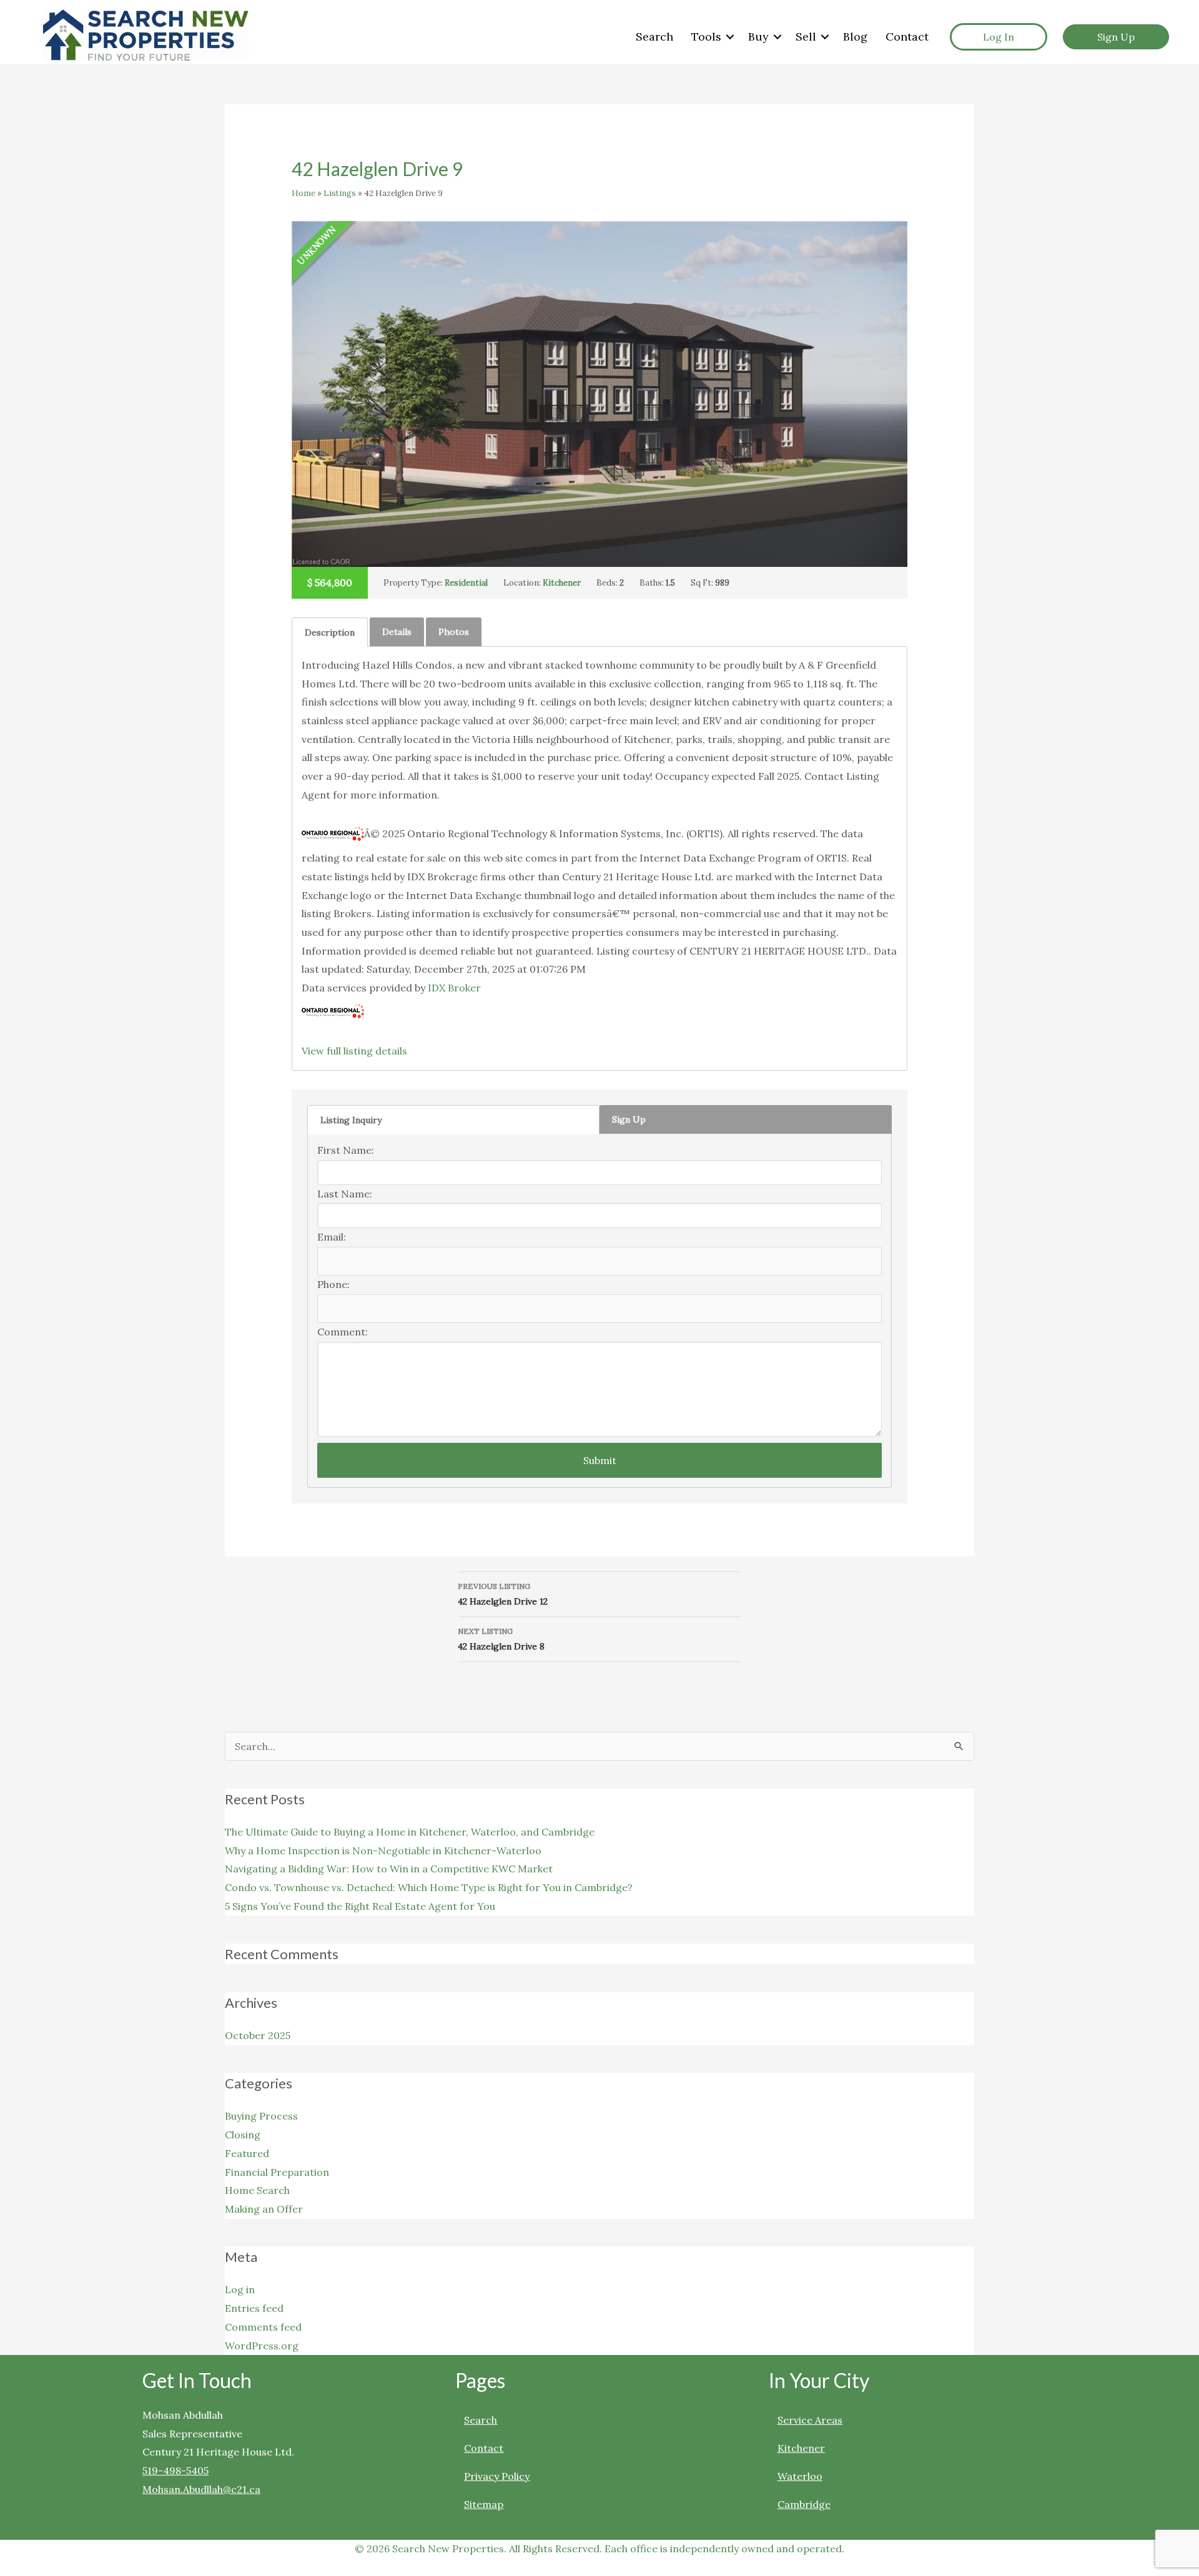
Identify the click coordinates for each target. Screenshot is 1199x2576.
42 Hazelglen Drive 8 (501, 1639)
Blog (855, 37)
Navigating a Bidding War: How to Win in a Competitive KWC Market (389, 1869)
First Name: (346, 1150)
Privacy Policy (497, 2476)
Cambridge (804, 2504)
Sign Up (629, 1119)
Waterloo (800, 2476)
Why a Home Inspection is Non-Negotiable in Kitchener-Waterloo (383, 1851)
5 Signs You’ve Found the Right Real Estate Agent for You (360, 1906)
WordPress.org (262, 2346)
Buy (758, 37)
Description (330, 632)
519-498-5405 (175, 2470)
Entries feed (254, 2308)
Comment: (343, 1332)
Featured (247, 2153)
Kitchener (562, 583)
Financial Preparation (277, 2172)
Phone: (333, 1284)
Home (303, 193)
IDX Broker (454, 988)
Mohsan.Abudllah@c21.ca (201, 2489)
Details (397, 632)
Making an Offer (264, 2209)
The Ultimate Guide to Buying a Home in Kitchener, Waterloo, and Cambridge (410, 1832)
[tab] (330, 632)
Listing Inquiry (351, 1120)
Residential (466, 583)
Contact (907, 37)
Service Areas (810, 2420)
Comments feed (263, 2327)
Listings (340, 193)
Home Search (257, 2190)
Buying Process (261, 2116)
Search (654, 37)
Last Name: (345, 1194)
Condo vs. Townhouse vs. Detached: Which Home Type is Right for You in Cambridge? (429, 1887)
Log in (240, 2289)
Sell (806, 37)
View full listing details (354, 1051)
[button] (730, 37)
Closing (243, 2135)
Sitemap (484, 2504)
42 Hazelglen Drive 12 (503, 1594)
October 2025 (258, 2035)
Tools (706, 37)
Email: (332, 1237)
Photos (454, 632)
